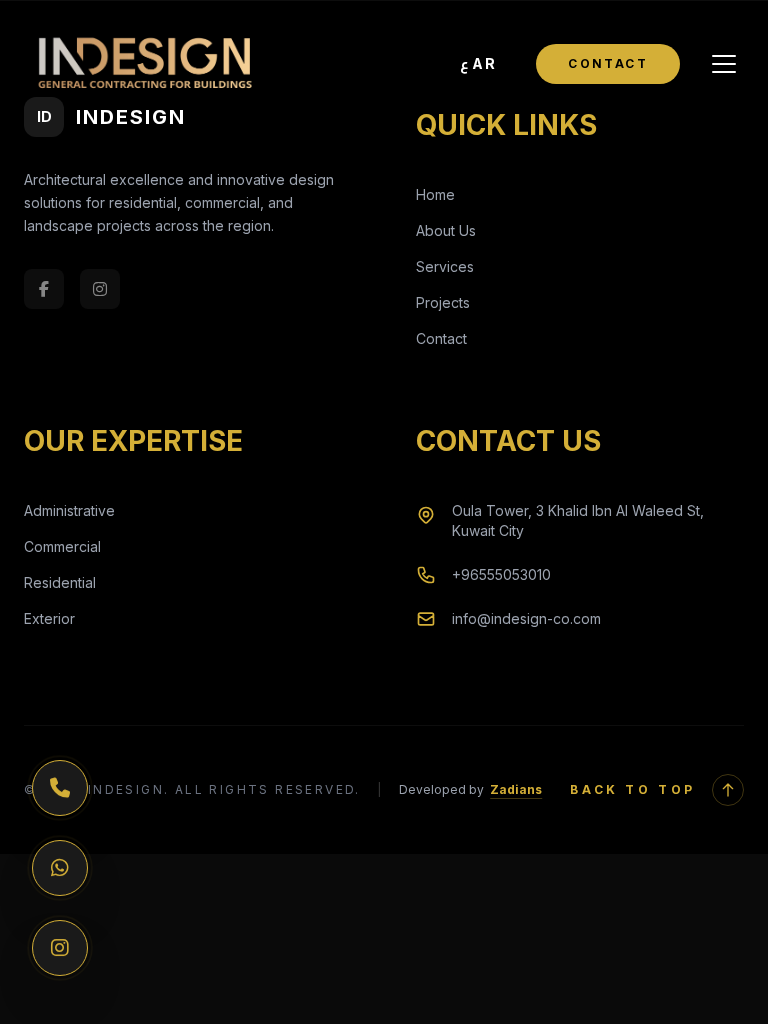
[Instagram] (60, 948)
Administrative (69, 510)
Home (435, 194)
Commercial (62, 546)
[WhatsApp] (60, 868)
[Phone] (60, 788)
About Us (446, 230)
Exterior (49, 618)
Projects (443, 302)
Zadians (516, 789)
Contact (608, 63)
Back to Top (633, 789)
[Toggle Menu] (724, 64)
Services (445, 266)
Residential (60, 582)
